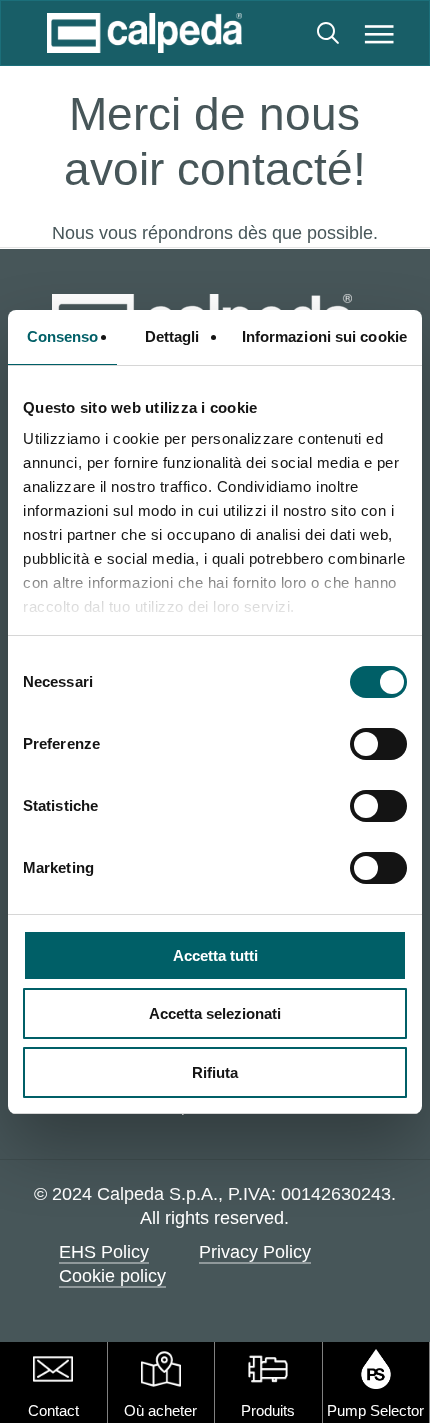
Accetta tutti (215, 955)
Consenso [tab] (63, 336)
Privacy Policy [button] (255, 1252)
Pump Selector (375, 1410)
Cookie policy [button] (112, 1276)
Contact (53, 1410)
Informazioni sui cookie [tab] (324, 336)
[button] (379, 33)
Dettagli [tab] (172, 336)
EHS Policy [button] (104, 1252)
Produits (268, 1410)
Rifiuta (215, 1072)
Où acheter (160, 1410)
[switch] (378, 744)
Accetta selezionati (215, 1013)
